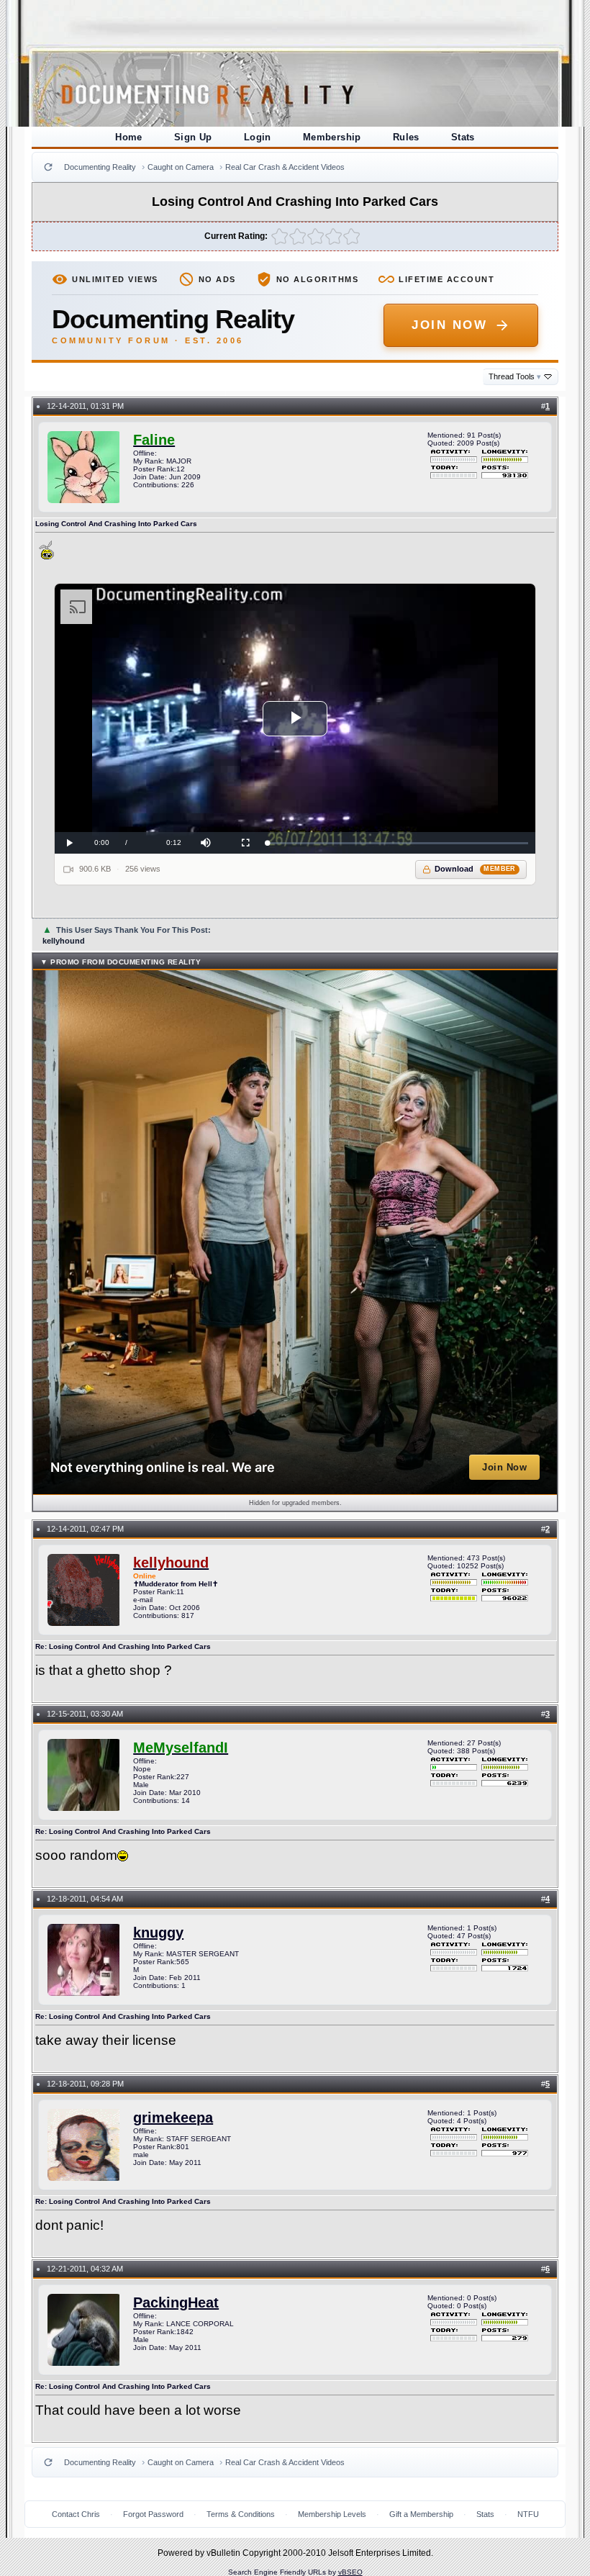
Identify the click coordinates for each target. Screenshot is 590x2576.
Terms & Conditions (241, 2514)
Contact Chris (76, 2514)
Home (129, 137)
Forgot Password (153, 2514)
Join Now (449, 325)
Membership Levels (332, 2514)
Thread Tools (515, 376)
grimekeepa (173, 2118)
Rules (406, 137)
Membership (332, 137)
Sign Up (193, 137)
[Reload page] (48, 167)
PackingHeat (176, 2302)
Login (258, 137)
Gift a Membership (421, 2514)
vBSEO (350, 2572)
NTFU (528, 2514)
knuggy (158, 1933)
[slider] (398, 843)
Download (475, 869)
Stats (463, 137)
